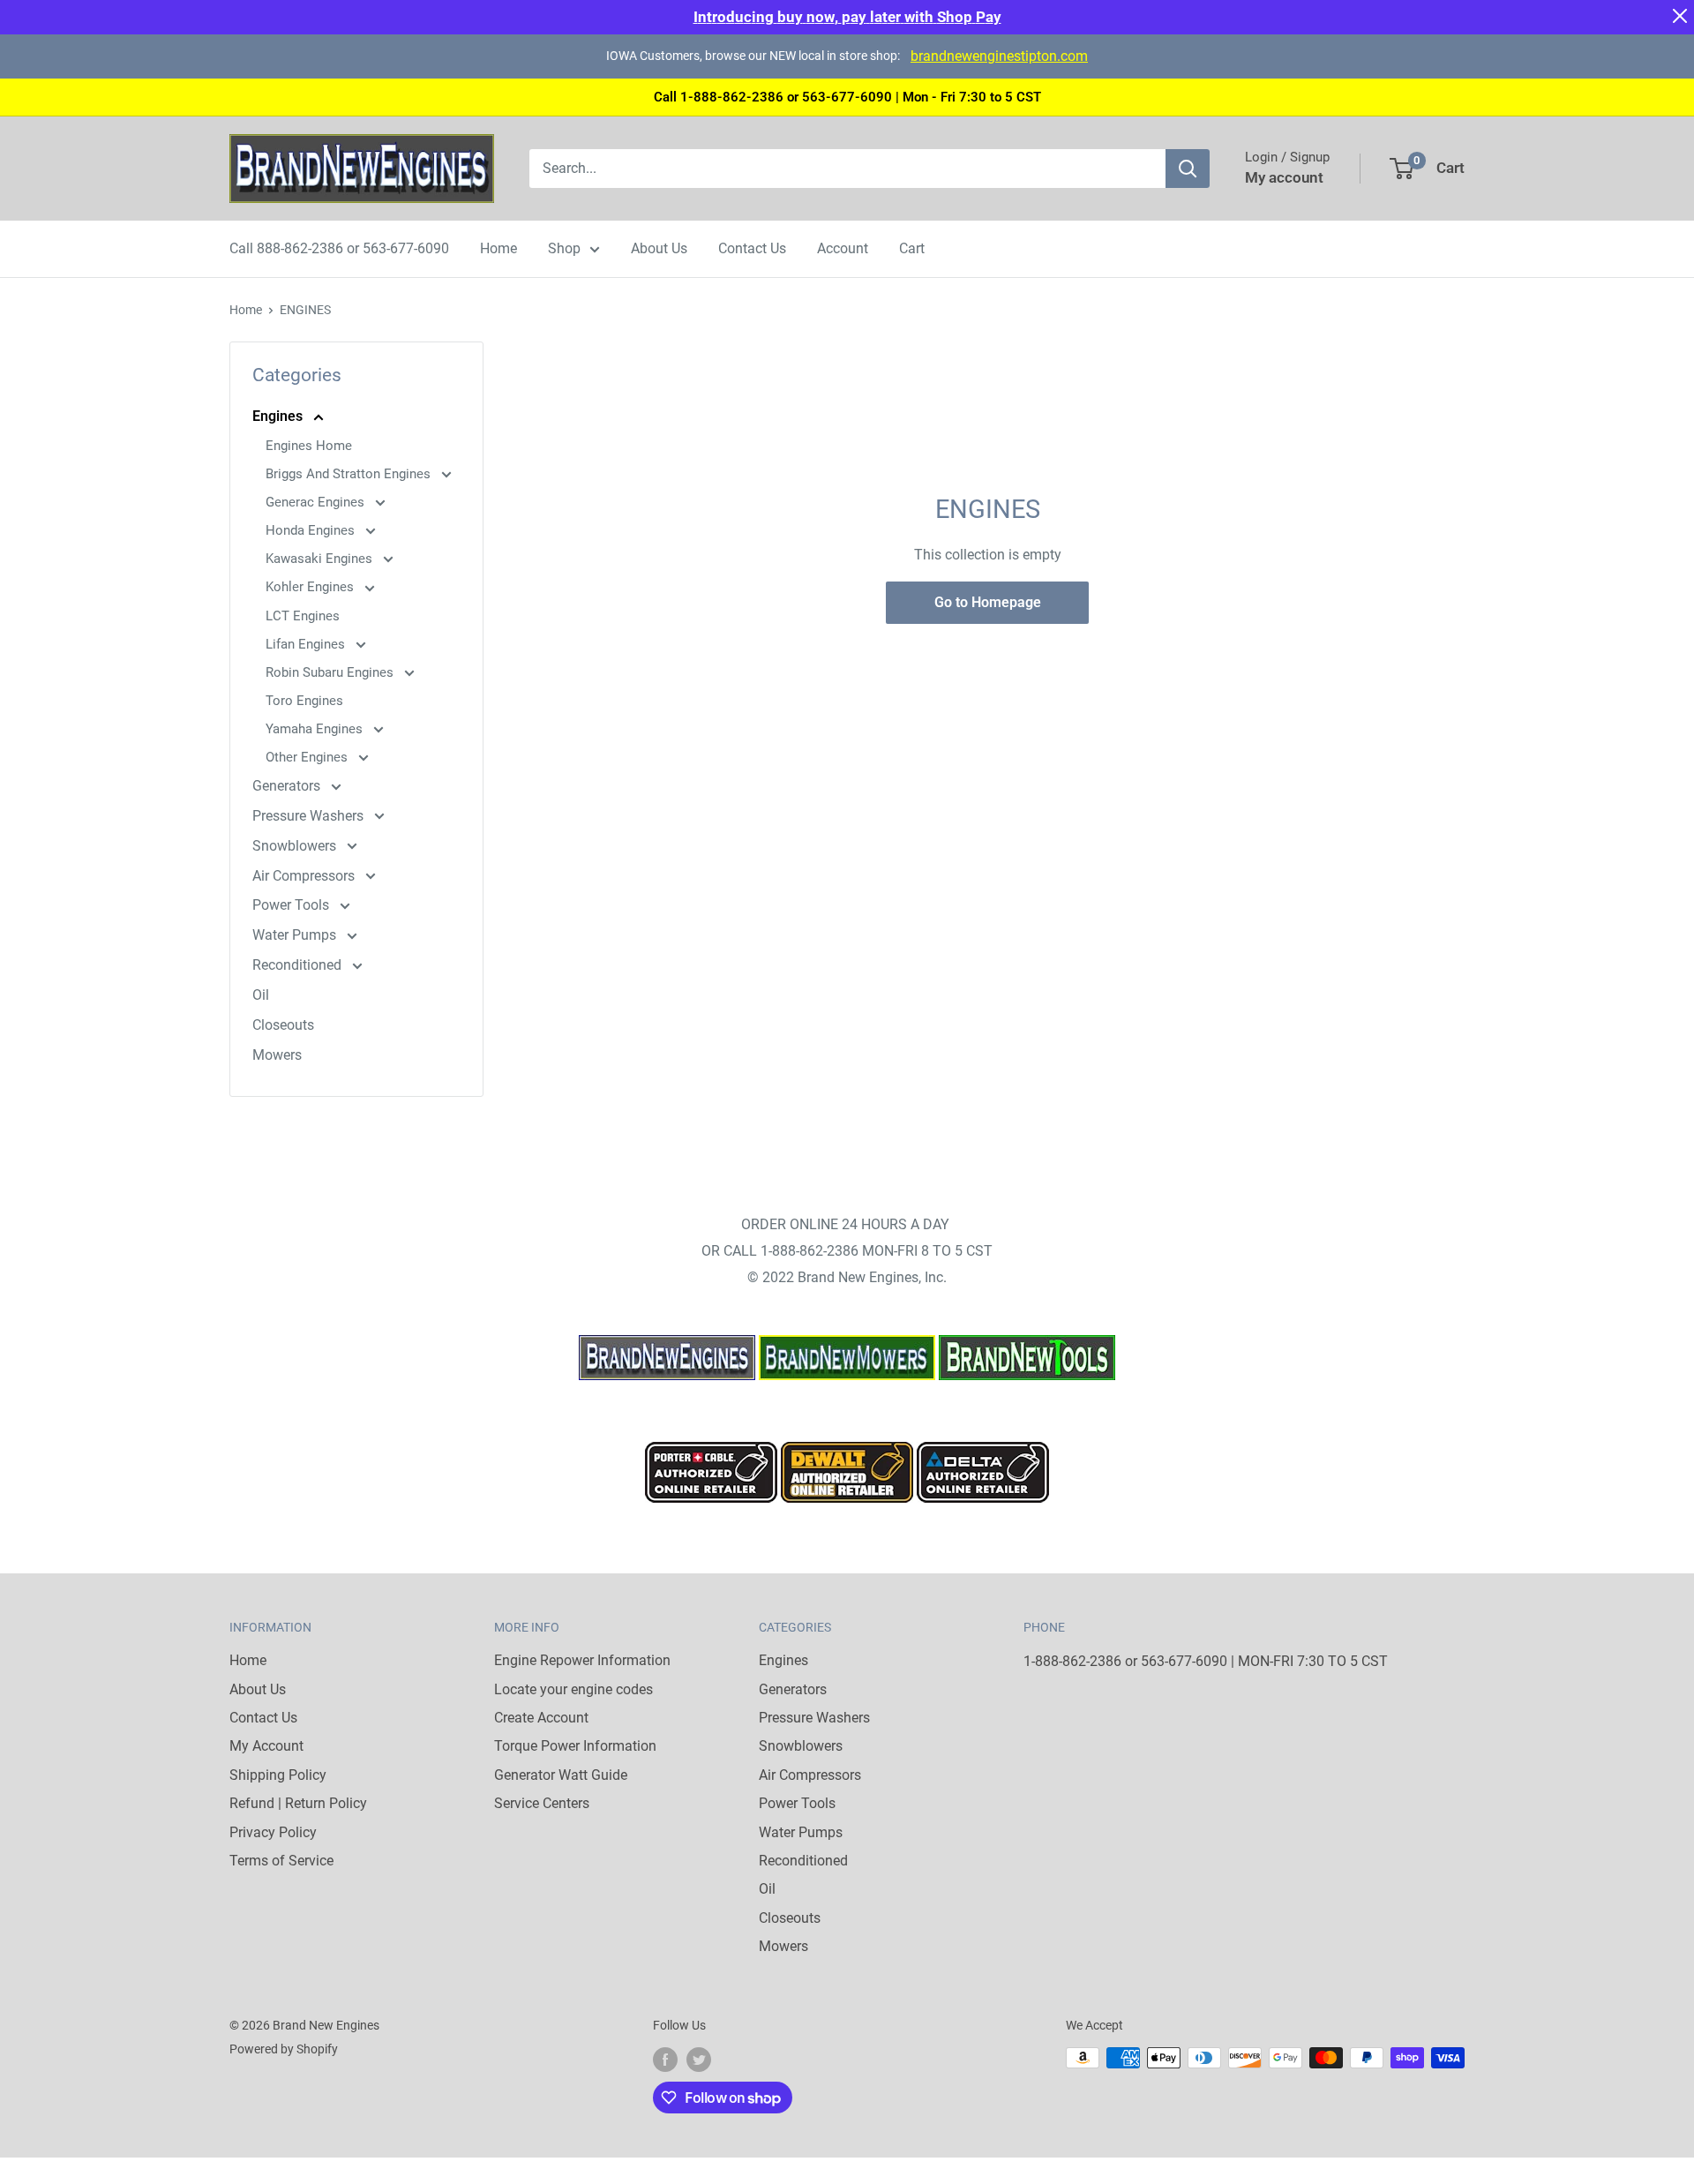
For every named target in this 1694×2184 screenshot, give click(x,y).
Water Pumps (296, 935)
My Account (266, 1746)
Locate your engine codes (573, 1689)
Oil (261, 995)
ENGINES (305, 310)
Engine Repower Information (582, 1660)
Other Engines (308, 757)
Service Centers (542, 1803)
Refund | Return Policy (298, 1803)
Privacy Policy (273, 1832)
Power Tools (292, 905)
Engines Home (309, 446)
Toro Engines (304, 701)
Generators (288, 786)
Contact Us (752, 248)
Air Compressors (305, 876)
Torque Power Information (575, 1746)
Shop (564, 248)
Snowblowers (296, 846)
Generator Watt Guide (561, 1775)
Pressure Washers (310, 816)
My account (1284, 177)
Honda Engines (312, 530)
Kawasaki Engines (321, 559)
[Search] (1188, 169)
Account (843, 248)
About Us (659, 248)
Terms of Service (281, 1861)
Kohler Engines (311, 587)
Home (498, 248)
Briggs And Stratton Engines (350, 474)
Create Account (541, 1718)
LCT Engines (303, 616)
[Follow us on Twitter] (699, 2060)
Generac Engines (317, 502)
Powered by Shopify (284, 2049)
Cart (912, 248)
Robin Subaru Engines (331, 672)
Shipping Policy (278, 1775)
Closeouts (283, 1025)
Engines (279, 416)
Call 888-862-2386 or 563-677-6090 (339, 248)
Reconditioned (299, 965)
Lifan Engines (307, 644)
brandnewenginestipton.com (999, 56)
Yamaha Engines (316, 729)
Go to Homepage (988, 602)
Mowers (277, 1055)
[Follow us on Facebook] (665, 2060)
